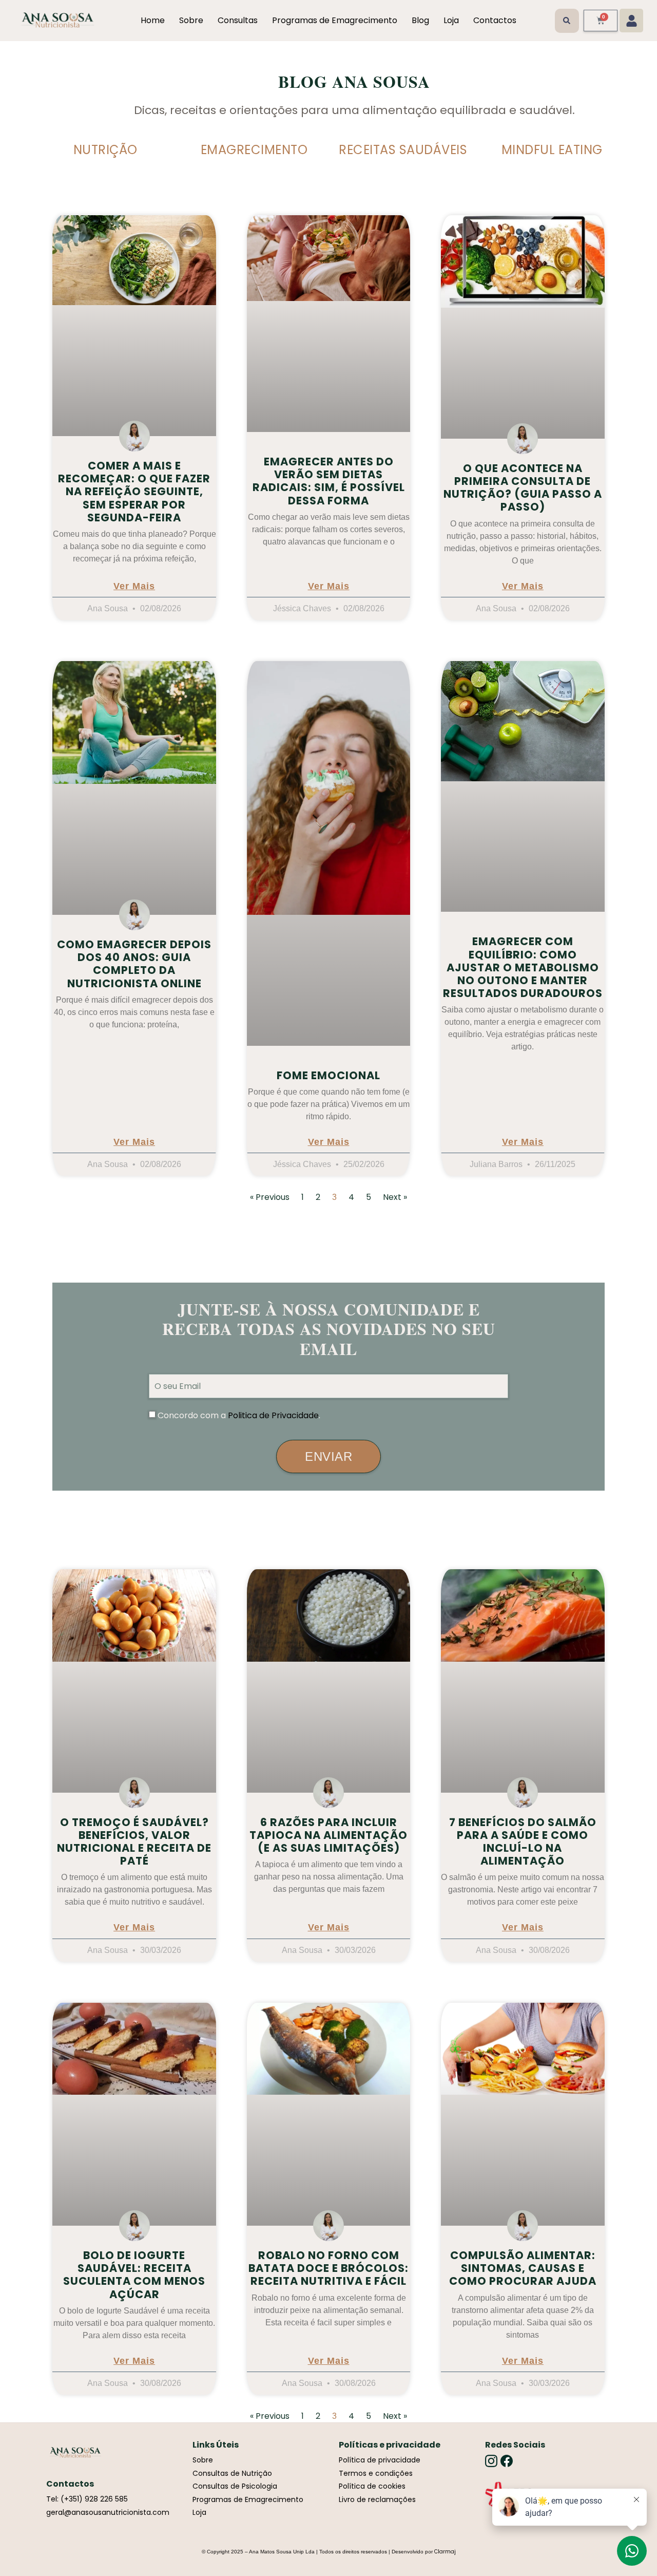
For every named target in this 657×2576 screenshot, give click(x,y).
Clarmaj (445, 2552)
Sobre (191, 20)
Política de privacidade (380, 2460)
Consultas (238, 20)
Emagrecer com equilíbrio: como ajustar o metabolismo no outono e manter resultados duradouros (523, 967)
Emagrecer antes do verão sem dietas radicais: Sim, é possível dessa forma (329, 481)
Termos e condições (376, 2473)
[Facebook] (507, 2461)
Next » (395, 1197)
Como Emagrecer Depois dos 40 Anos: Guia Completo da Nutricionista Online (134, 964)
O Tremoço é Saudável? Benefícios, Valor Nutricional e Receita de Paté (134, 1842)
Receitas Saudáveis (403, 150)
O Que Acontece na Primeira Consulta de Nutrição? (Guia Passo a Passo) (523, 488)
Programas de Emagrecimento (335, 20)
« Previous (270, 1197)
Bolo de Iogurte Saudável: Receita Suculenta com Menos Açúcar (134, 2275)
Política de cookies (372, 2486)
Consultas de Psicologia (235, 2486)
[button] (567, 21)
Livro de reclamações (377, 2499)
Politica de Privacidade (273, 1415)
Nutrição (105, 150)
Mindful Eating (552, 150)
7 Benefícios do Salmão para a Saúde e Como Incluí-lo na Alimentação (523, 1842)
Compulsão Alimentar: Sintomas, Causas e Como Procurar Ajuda (523, 2268)
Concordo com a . (239, 1415)
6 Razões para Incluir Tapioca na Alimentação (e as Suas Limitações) (328, 1835)
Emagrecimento (254, 150)
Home (153, 20)
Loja (451, 20)
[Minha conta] (631, 21)
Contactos (495, 20)
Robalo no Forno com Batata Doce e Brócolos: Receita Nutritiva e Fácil (328, 2268)
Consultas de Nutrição (232, 2473)
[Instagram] (491, 2461)
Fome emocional (328, 1075)
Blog (420, 20)
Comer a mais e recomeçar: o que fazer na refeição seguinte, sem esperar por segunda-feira (134, 492)
